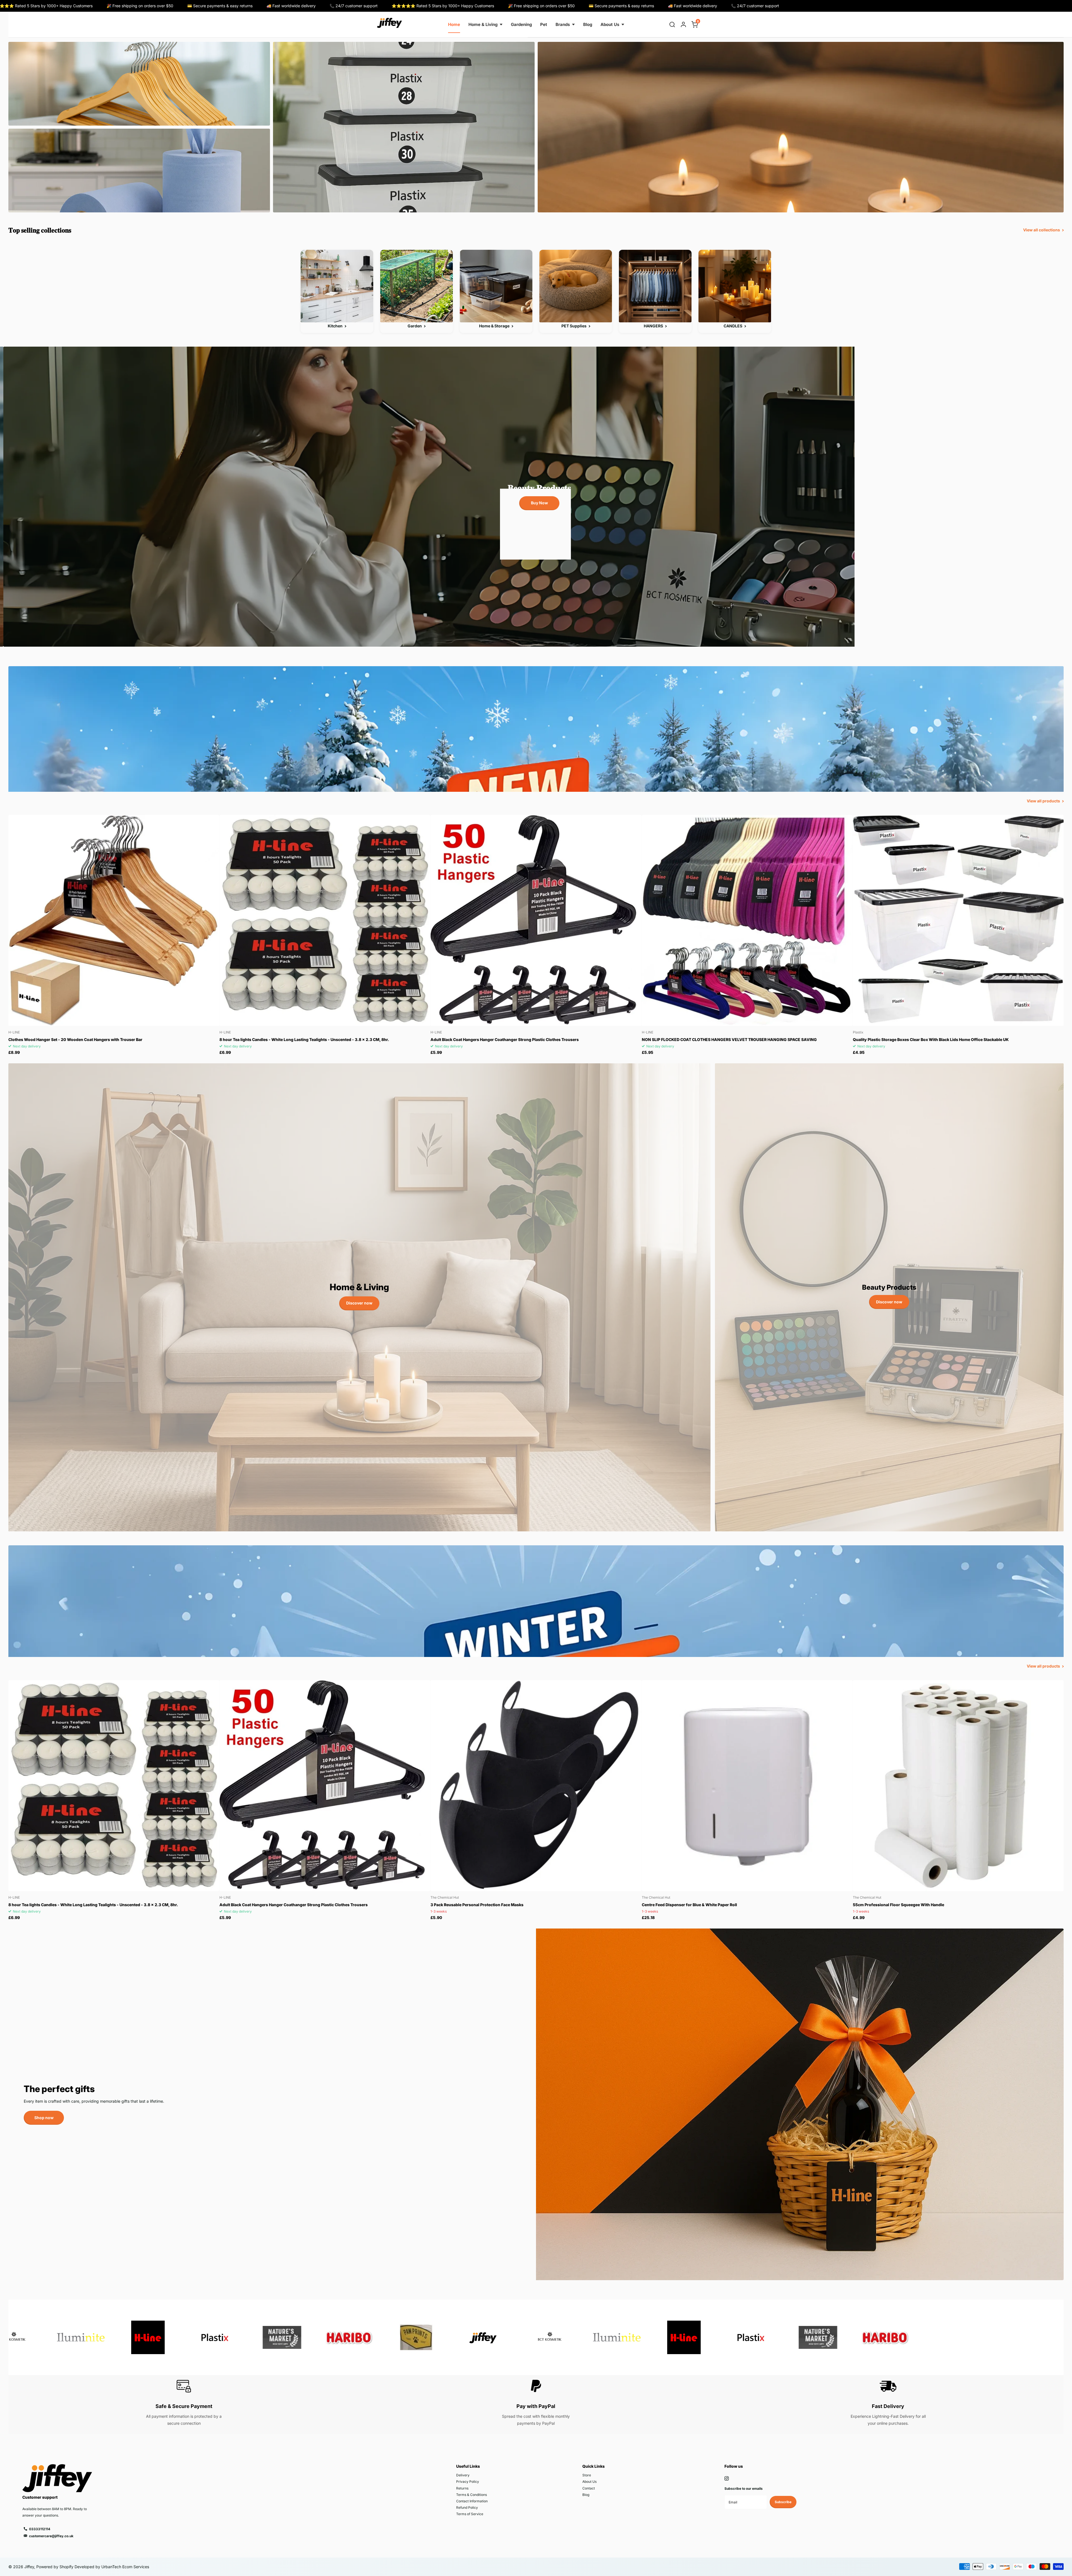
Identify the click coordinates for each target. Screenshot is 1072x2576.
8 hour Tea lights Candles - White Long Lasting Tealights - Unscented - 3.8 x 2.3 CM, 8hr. (304, 1039)
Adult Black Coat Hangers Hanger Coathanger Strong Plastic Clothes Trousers (505, 1039)
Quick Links (594, 2466)
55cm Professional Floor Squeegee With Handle (898, 1905)
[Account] (683, 25)
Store (587, 2475)
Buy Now (536, 503)
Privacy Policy (468, 2482)
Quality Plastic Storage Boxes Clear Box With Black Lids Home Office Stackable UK (931, 1039)
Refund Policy (467, 2507)
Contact (589, 2488)
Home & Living (483, 24)
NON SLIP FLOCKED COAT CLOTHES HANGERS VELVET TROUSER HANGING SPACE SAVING (729, 1039)
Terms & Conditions (472, 2495)
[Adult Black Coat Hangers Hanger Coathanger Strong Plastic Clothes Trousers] (536, 920)
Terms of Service (470, 2514)
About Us (610, 24)
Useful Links (468, 2466)
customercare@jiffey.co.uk (51, 2536)
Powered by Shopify (55, 2567)
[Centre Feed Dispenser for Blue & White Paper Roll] (747, 1785)
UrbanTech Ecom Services (125, 2567)
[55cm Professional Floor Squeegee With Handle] (958, 1785)
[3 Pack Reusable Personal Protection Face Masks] (536, 1785)
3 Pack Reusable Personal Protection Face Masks (477, 1905)
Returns (462, 2488)
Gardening (521, 24)
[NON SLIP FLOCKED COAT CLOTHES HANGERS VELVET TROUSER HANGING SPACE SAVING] (747, 920)
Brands (563, 24)
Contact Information (472, 2501)
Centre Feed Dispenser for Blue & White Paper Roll (689, 1905)
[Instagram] (727, 2478)
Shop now (44, 2118)
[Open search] (672, 25)
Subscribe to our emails (744, 2489)
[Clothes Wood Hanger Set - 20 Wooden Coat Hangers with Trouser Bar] (114, 920)
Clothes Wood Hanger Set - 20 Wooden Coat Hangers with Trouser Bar (75, 1039)
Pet (544, 24)
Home (454, 24)
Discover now (359, 1303)
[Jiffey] (389, 23)
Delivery (463, 2475)
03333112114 (40, 2529)
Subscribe (783, 2502)
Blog (588, 24)
